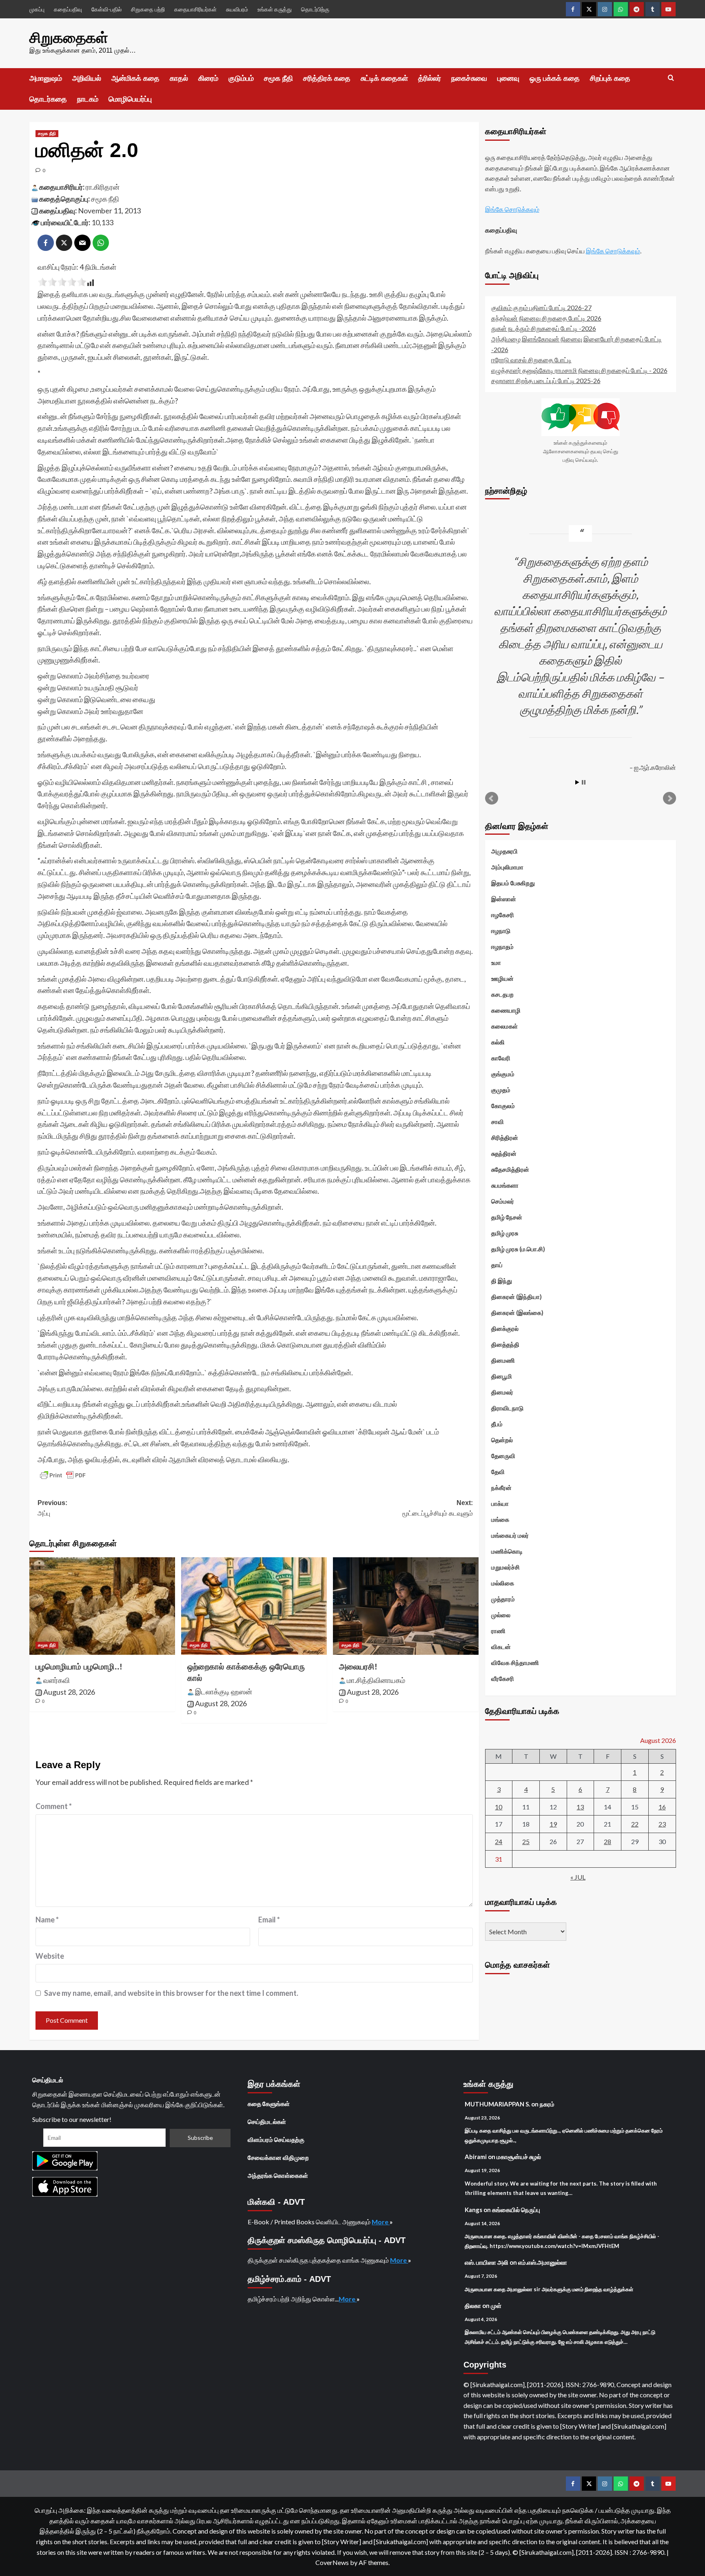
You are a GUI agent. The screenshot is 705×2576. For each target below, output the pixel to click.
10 (499, 1806)
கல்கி (498, 1042)
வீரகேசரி (503, 1678)
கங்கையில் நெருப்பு (516, 2210)
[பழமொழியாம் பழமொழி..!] (102, 1606)
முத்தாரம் (503, 1599)
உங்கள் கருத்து (275, 9)
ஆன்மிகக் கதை (135, 78)
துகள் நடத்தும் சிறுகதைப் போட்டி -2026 (544, 328)
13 (580, 1806)
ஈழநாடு (501, 931)
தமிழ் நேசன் (507, 1217)
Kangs (473, 2210)
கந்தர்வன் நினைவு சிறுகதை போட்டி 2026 (546, 318)
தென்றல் (502, 1440)
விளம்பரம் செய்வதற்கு (276, 2139)
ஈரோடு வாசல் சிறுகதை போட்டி (531, 360)
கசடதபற (502, 994)
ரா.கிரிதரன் (103, 187)
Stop (584, 782)
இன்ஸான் (504, 899)
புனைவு (508, 78)
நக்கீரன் (501, 1488)
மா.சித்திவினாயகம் (376, 1680)
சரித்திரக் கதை (327, 78)
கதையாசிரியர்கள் (195, 9)
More (381, 2222)
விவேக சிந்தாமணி (515, 1663)
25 (526, 1841)
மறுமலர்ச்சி (505, 1567)
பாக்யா (500, 1503)
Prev (492, 798)
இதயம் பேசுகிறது (513, 883)
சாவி (498, 1122)
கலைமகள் (504, 1026)
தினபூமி (502, 1376)
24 (499, 1841)
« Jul (578, 1877)
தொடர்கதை (48, 99)
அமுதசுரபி (504, 851)
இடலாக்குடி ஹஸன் (224, 1691)
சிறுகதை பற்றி (148, 9)
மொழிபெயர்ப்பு (130, 99)
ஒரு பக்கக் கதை (555, 78)
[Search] (671, 78)
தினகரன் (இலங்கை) (517, 1312)
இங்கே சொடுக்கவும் (512, 209)
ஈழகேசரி (503, 915)
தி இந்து (502, 1281)
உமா (496, 962)
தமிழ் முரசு (505, 1233)
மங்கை (500, 1519)
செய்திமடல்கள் (267, 2122)
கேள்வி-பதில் (106, 9)
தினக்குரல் (505, 1328)
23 (662, 1824)
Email (269, 1920)
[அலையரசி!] (406, 1606)
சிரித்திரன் (505, 1137)
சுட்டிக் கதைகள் (384, 78)
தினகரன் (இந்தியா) (517, 1297)
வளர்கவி (57, 1680)
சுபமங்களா (505, 1185)
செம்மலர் (503, 1201)
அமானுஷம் (46, 78)
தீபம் (497, 1424)
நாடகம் (88, 99)
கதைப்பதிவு (68, 9)
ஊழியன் (502, 978)
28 (607, 1841)
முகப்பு (37, 9)
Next (670, 798)
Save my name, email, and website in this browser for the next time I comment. (171, 1993)
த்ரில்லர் (430, 78)
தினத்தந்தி (505, 1344)
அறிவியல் (87, 78)
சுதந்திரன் (504, 1153)
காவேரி (501, 1058)
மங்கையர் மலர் (510, 1535)
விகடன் (501, 1647)
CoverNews (332, 2562)
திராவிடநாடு (507, 1408)
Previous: (52, 1508)
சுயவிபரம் (237, 9)
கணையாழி (506, 1010)
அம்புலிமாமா (507, 867)
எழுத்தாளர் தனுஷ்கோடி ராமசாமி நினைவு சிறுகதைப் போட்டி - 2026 (579, 370)
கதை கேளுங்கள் (269, 2104)
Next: (438, 1508)
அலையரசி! (358, 1667)
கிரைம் (208, 78)
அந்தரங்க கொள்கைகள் (278, 2175)
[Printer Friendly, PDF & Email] (63, 1475)
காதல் (179, 78)
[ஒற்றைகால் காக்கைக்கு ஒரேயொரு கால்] (254, 1606)
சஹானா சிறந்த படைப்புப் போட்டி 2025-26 (546, 380)
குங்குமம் (503, 1074)
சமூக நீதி (278, 78)
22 (635, 1824)
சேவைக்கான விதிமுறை (278, 2157)
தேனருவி (503, 1456)
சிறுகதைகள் (69, 38)
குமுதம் (501, 1090)
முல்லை (501, 1615)
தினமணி (503, 1360)
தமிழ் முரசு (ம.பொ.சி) (518, 1249)
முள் (496, 2306)
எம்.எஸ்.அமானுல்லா (543, 2262)
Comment (54, 1806)
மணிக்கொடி (507, 1551)
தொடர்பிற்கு (315, 9)
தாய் (497, 1265)
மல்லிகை (503, 1583)
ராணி (498, 1631)
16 (662, 1806)
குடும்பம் (241, 78)
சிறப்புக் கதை (610, 78)
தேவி (498, 1472)
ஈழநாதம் (502, 947)
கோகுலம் (503, 1106)
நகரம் (547, 2104)
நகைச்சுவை (469, 78)
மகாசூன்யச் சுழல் (519, 2157)
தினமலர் (502, 1392)
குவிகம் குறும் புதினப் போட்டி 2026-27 (541, 307)
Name (47, 1920)
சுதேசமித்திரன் (510, 1169)
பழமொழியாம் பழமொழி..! (79, 1667)
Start (577, 782)
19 (553, 1824)
